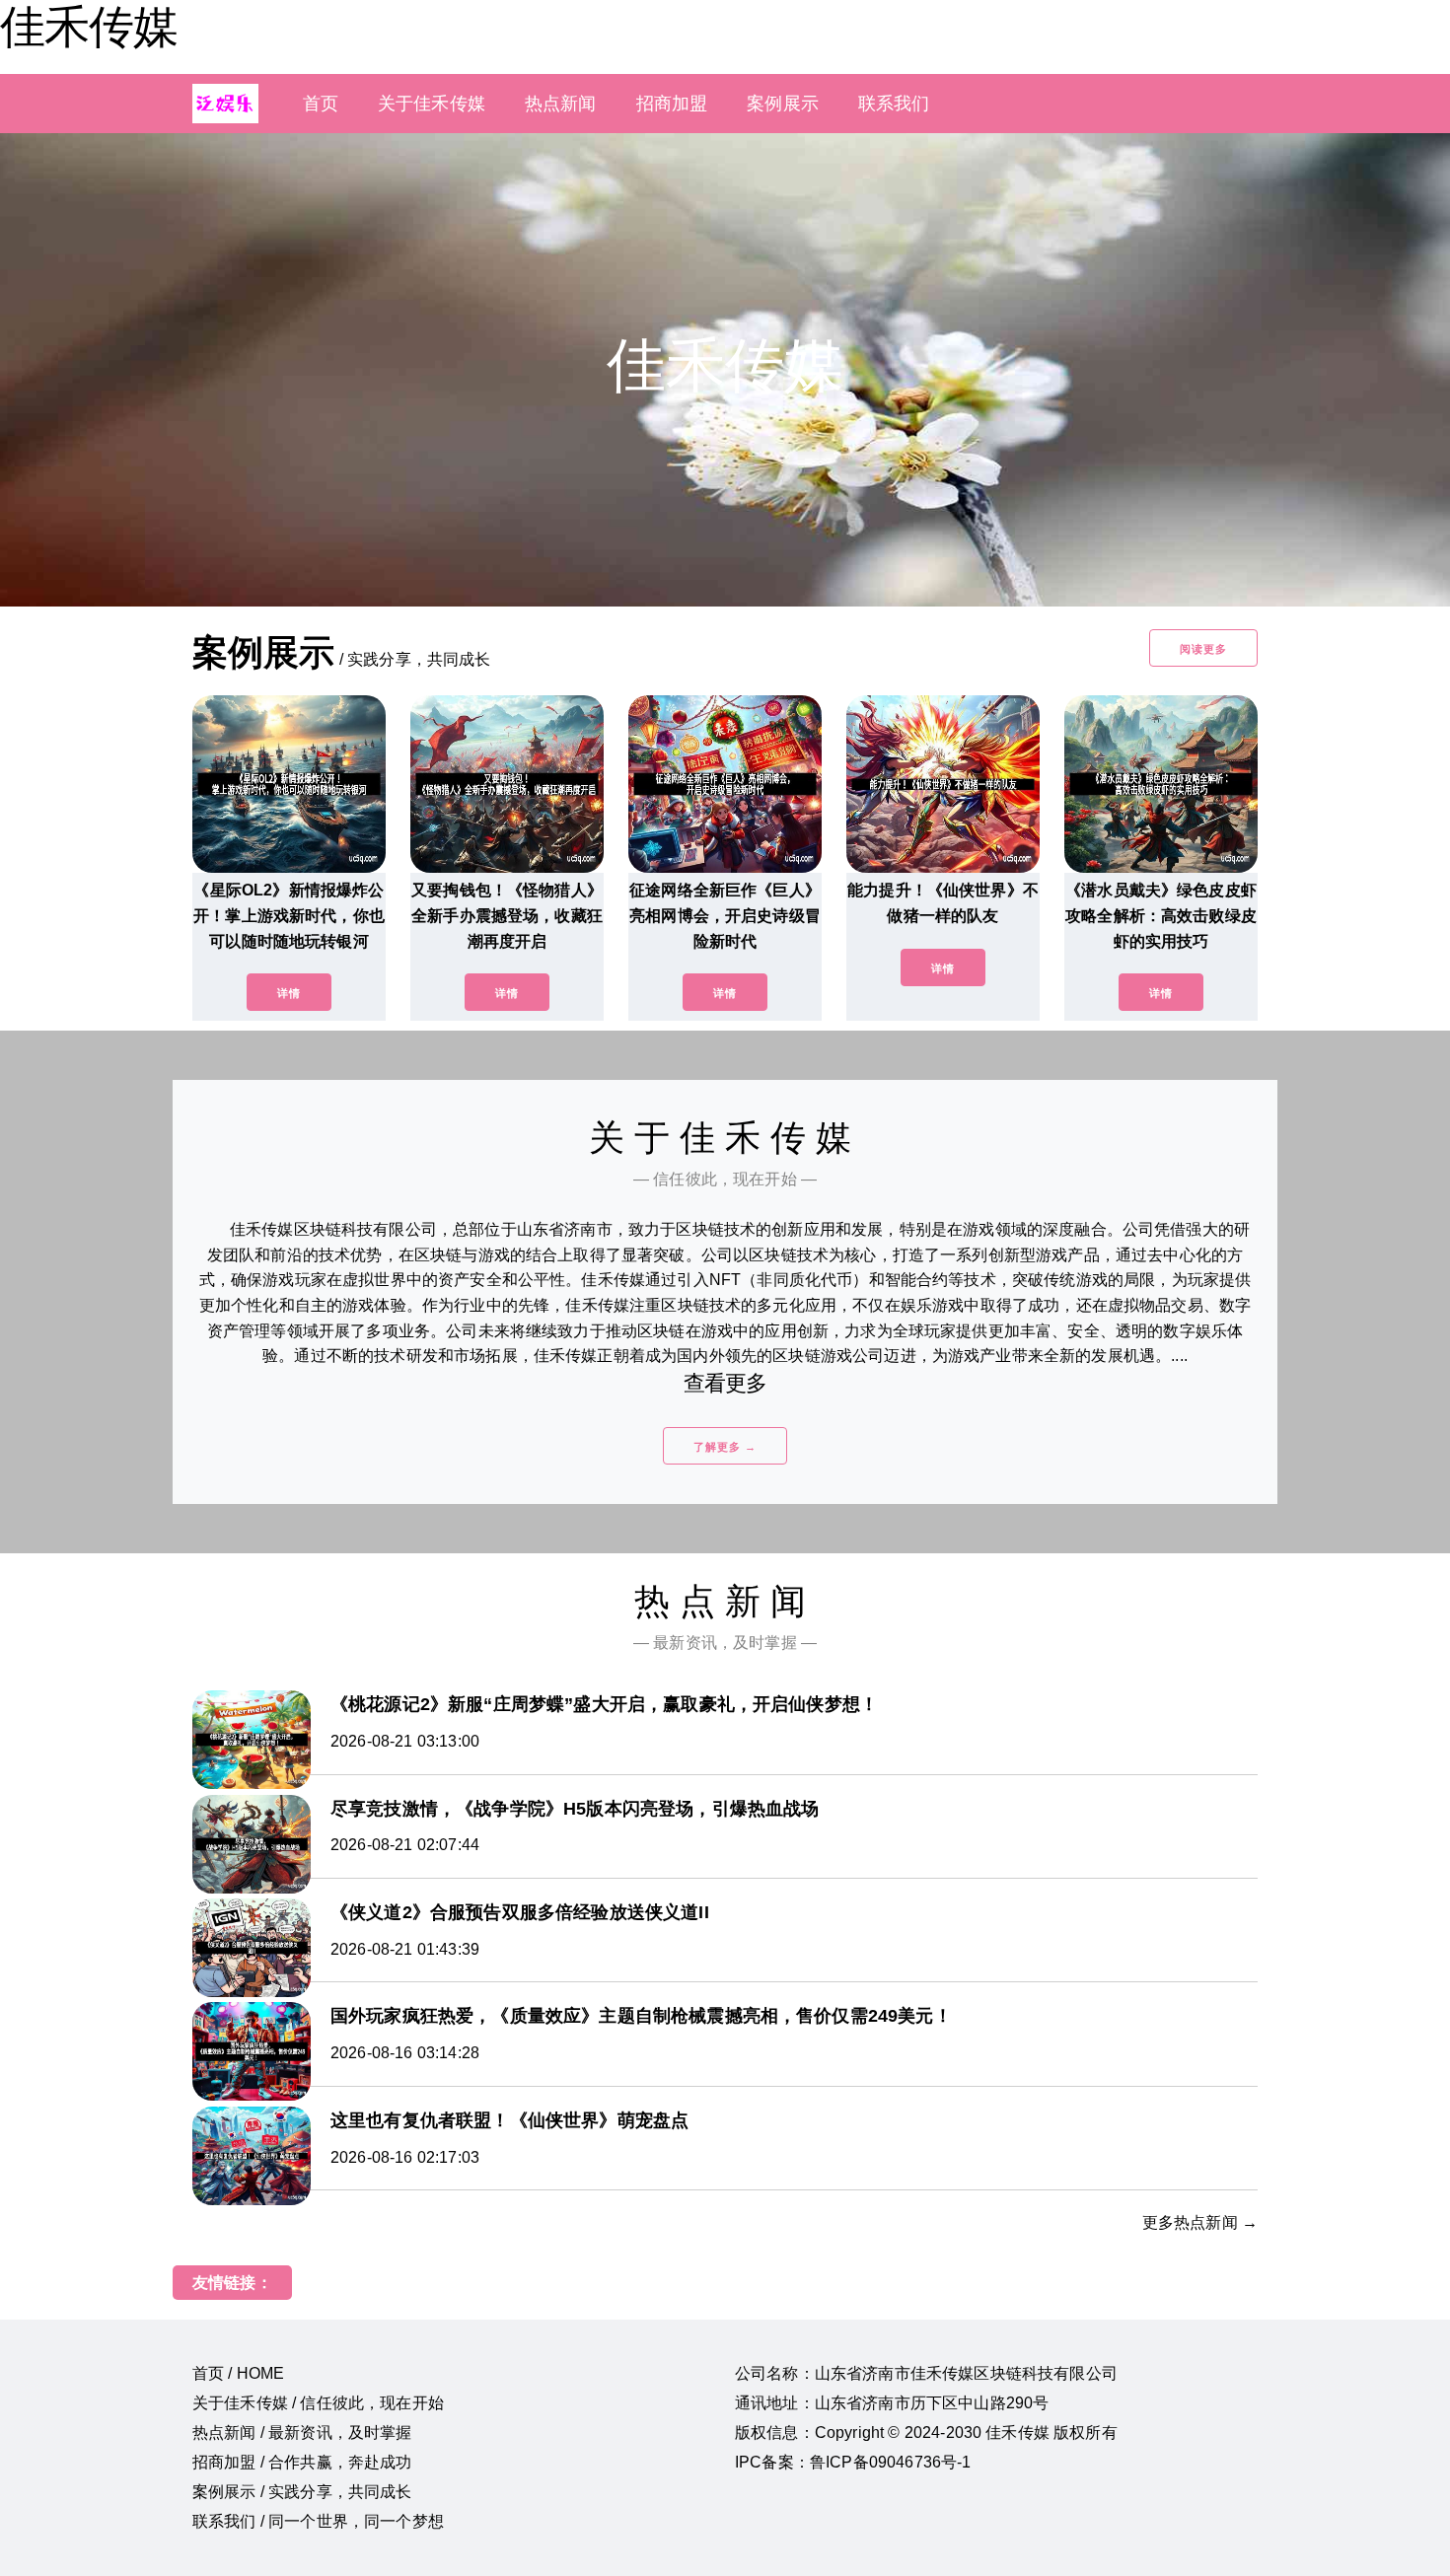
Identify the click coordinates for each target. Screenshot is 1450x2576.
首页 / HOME (238, 2373)
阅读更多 (1203, 649)
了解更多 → (725, 1447)
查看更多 (725, 1383)
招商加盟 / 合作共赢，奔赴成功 (302, 2462)
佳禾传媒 (89, 27)
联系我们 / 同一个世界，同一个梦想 (318, 2521)
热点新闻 (561, 104)
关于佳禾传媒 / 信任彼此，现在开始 (318, 2403)
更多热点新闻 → (1200, 2222)
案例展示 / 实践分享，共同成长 (302, 2492)
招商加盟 (672, 104)
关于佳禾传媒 (432, 104)
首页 (321, 104)
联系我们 (894, 104)
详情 (289, 993)
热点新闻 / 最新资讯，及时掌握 (302, 2433)
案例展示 (783, 104)
